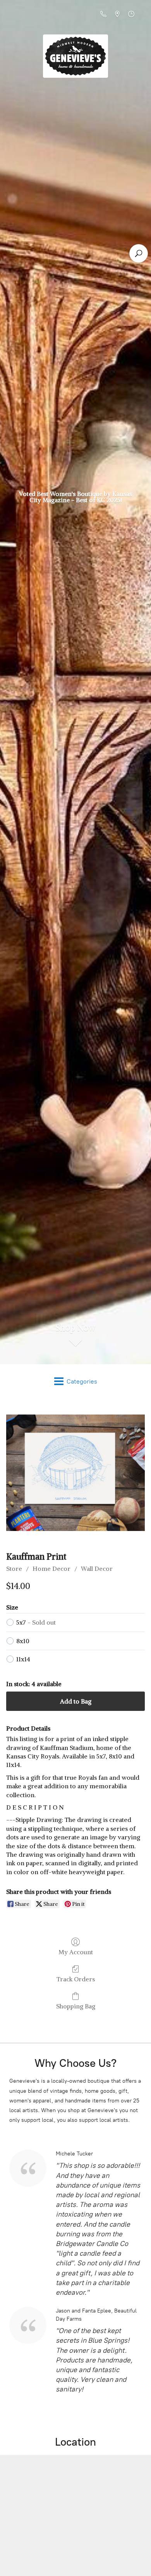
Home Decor (51, 1569)
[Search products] (139, 253)
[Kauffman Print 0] (75, 1473)
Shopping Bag (76, 2006)
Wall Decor (97, 1569)
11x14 (23, 1659)
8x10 (23, 1641)
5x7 (36, 1622)
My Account (76, 1952)
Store (14, 1569)
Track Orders (76, 1979)
